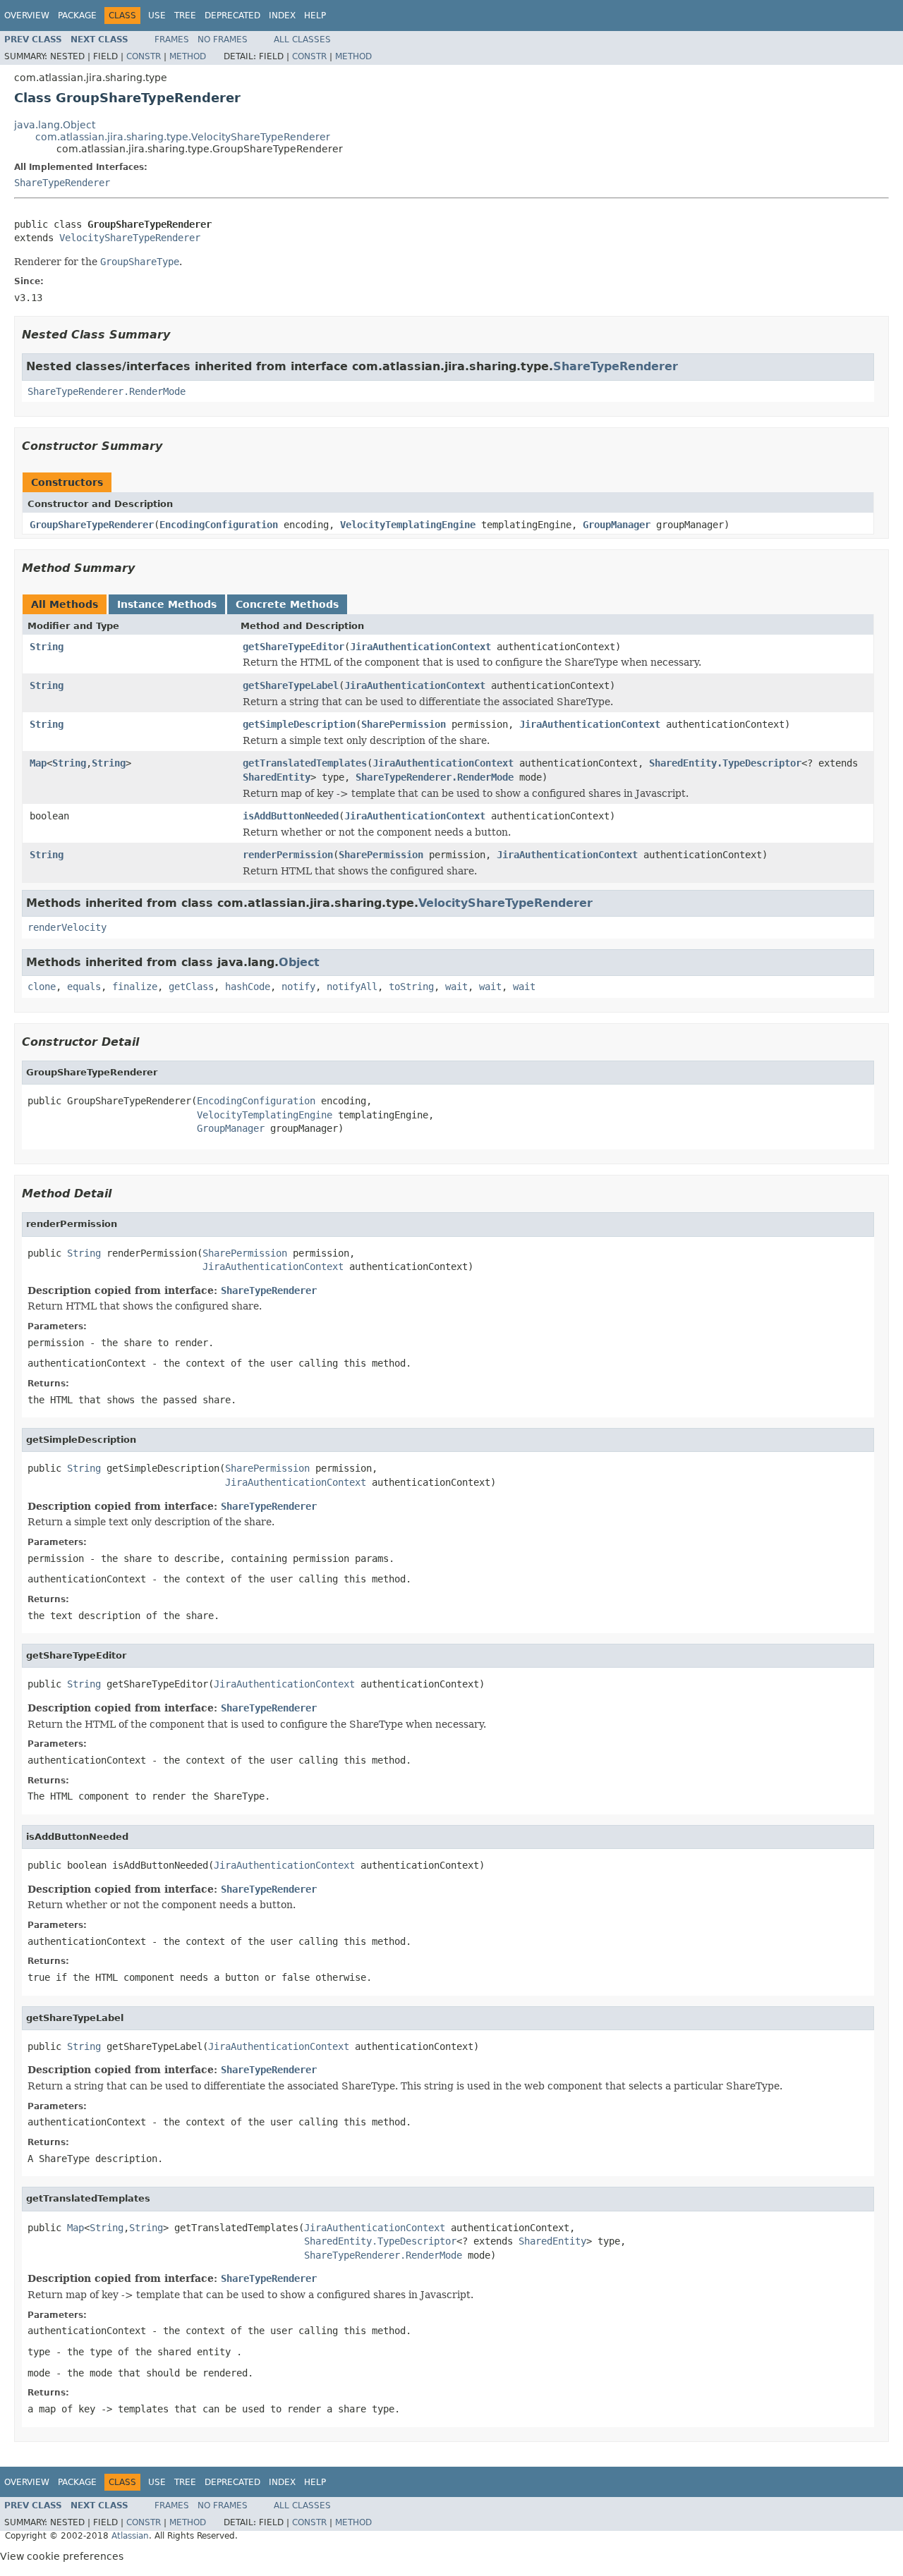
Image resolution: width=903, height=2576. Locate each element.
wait (456, 987)
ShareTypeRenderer (62, 183)
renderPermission (288, 855)
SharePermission (404, 724)
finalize (135, 987)
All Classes (302, 39)
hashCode (248, 987)
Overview (27, 16)
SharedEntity (277, 777)
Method (188, 56)
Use (157, 16)
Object (299, 962)
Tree (185, 16)
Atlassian (130, 2536)
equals (84, 987)
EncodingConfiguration (219, 525)
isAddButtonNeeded (291, 816)
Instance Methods (167, 604)
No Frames (223, 39)
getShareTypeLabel (291, 685)
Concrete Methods (287, 604)
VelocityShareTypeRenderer (130, 238)
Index (282, 16)
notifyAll (352, 987)
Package (77, 16)
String (47, 647)
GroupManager (617, 525)
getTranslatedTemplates (305, 763)
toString (411, 987)
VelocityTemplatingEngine (408, 525)
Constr (144, 56)
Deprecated (232, 16)
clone (42, 987)
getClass (191, 987)
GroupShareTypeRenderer (92, 525)
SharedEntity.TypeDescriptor (725, 763)
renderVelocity (67, 927)
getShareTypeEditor (293, 647)
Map (38, 763)
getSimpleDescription (299, 724)
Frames (172, 39)
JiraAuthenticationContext (420, 647)
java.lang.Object (55, 125)
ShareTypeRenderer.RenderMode (107, 391)
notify (298, 987)
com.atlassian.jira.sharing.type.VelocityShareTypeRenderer (183, 137)
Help (315, 16)
